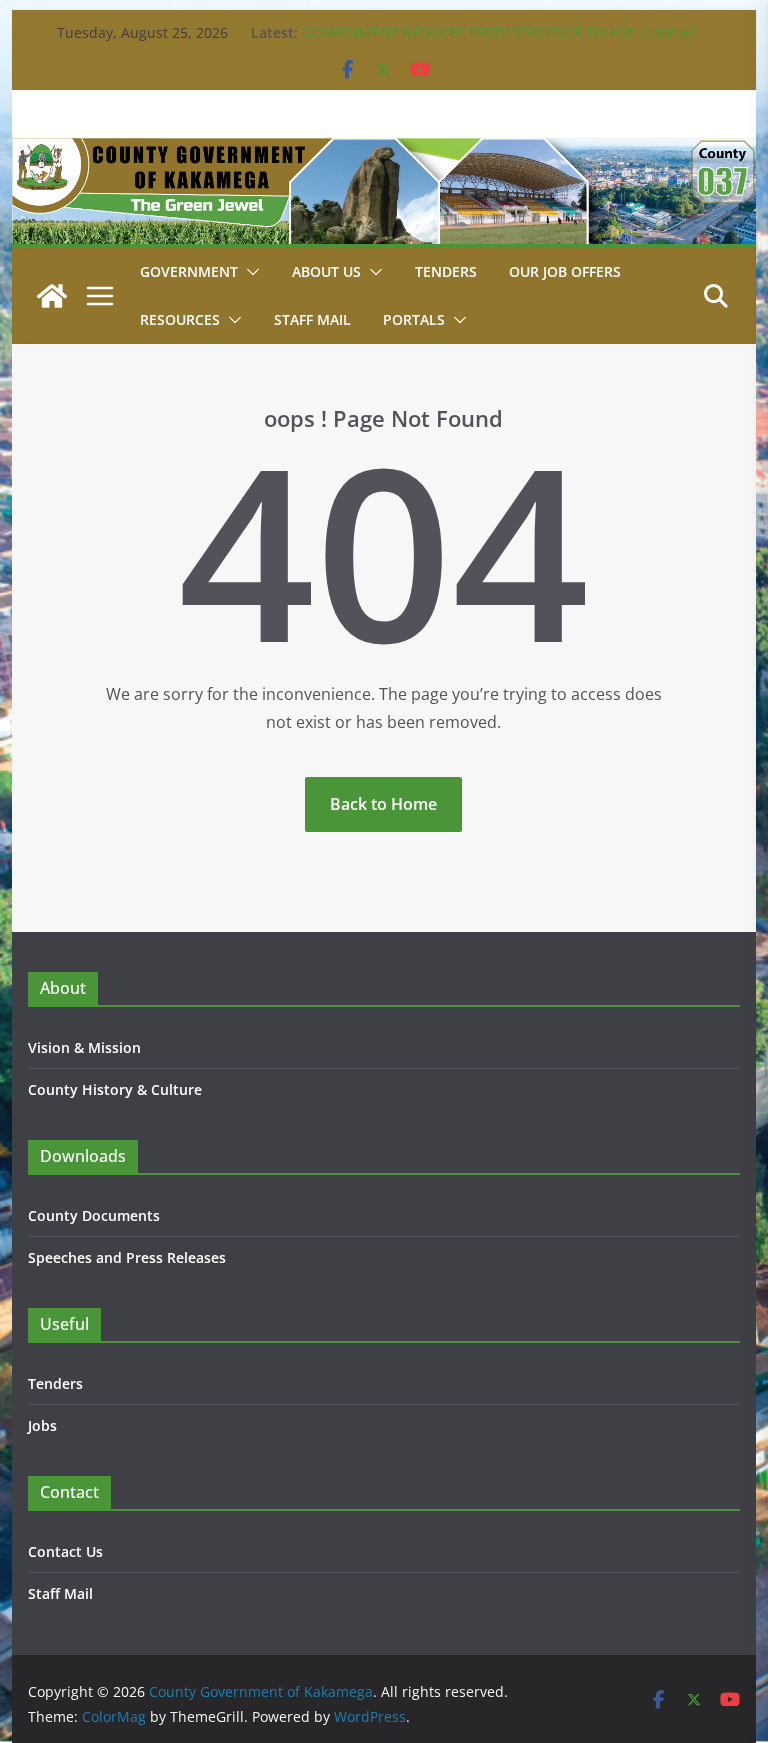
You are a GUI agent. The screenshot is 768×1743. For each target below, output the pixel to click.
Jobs (42, 1425)
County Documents (94, 1215)
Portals (414, 319)
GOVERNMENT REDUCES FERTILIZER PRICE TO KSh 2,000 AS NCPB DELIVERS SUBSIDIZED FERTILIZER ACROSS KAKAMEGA (502, 42)
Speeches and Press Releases (127, 1257)
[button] (249, 272)
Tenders (446, 271)
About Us (326, 271)
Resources (180, 319)
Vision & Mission (84, 1047)
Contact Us (65, 1551)
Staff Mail (60, 1593)
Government (189, 271)
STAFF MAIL (312, 319)
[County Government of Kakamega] (384, 152)
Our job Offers (565, 271)
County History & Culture (115, 1089)
